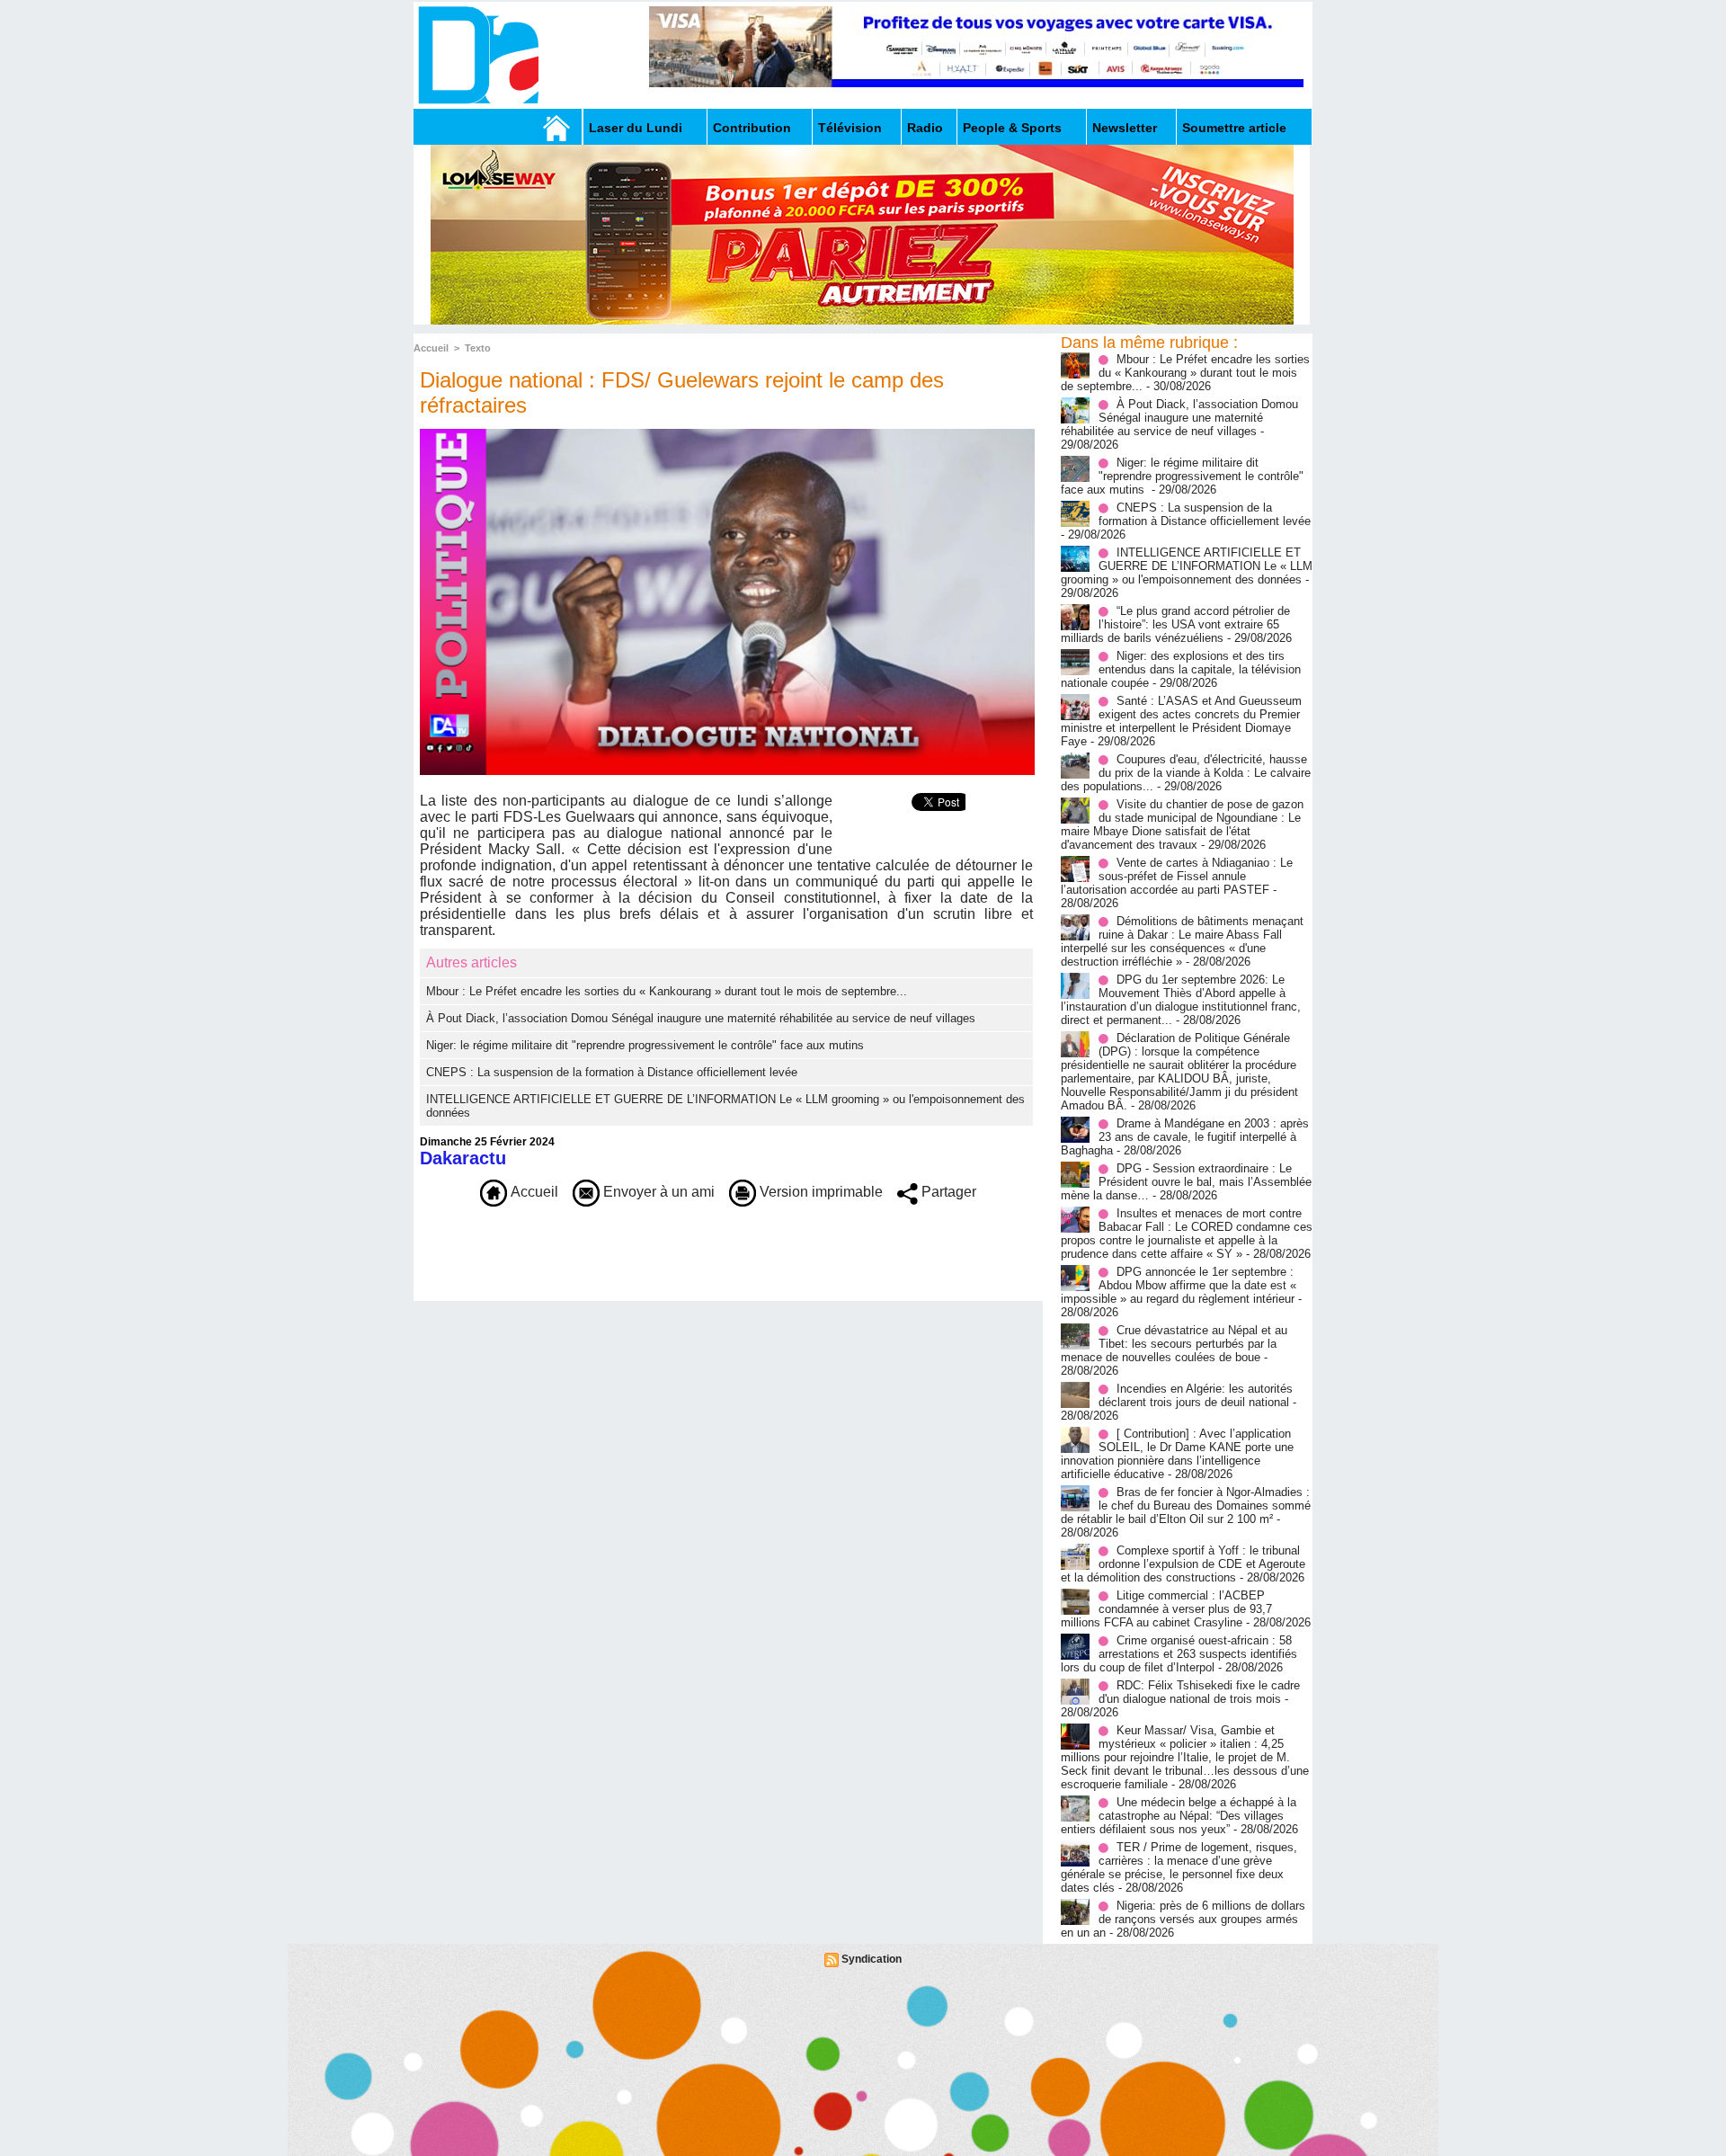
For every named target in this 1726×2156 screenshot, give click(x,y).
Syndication (872, 1959)
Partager (947, 1192)
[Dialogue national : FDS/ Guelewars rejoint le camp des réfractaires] (727, 434)
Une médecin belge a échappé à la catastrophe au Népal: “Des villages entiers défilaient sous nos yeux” (1179, 1816)
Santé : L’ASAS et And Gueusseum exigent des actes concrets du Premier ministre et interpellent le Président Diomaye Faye (1181, 721)
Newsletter (1125, 128)
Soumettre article (1234, 128)
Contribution (752, 128)
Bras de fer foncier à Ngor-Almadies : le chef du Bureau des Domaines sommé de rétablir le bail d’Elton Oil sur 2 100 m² (1186, 1506)
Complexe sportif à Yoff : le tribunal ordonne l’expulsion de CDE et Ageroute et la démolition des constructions (1183, 1564)
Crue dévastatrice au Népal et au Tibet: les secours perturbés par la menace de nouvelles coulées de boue (1174, 1344)
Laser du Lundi (636, 128)
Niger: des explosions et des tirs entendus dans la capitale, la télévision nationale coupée (1181, 669)
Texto (478, 348)
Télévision (850, 128)
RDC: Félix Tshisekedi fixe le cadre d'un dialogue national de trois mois (1199, 1692)
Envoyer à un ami (657, 1192)
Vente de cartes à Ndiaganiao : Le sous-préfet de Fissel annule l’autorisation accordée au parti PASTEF (1177, 876)
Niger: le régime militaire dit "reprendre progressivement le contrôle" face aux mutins (647, 1045)
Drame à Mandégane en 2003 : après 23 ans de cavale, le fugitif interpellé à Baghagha (1185, 1137)
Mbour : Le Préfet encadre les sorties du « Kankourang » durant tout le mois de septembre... (667, 991)
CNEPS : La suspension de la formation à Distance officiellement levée (612, 1072)
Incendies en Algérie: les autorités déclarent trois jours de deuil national (1196, 1395)
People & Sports (1012, 128)
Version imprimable (819, 1192)
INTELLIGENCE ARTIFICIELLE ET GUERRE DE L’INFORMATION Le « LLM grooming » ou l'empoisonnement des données (1187, 566)
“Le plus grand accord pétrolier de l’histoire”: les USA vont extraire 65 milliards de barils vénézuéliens (1175, 624)
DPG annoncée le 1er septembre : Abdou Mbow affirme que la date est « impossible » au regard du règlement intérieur (1179, 1285)
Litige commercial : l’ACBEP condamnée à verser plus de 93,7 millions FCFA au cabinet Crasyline (1166, 1609)
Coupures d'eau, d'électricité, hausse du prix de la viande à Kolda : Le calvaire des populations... (1186, 773)
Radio (925, 128)
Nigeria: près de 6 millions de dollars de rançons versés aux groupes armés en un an (1183, 1919)
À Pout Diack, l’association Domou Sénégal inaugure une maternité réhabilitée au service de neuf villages (701, 1018)
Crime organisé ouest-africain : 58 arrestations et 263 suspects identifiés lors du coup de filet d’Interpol (1179, 1654)
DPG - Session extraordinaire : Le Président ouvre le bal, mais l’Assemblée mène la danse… (1186, 1182)
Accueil (431, 348)
